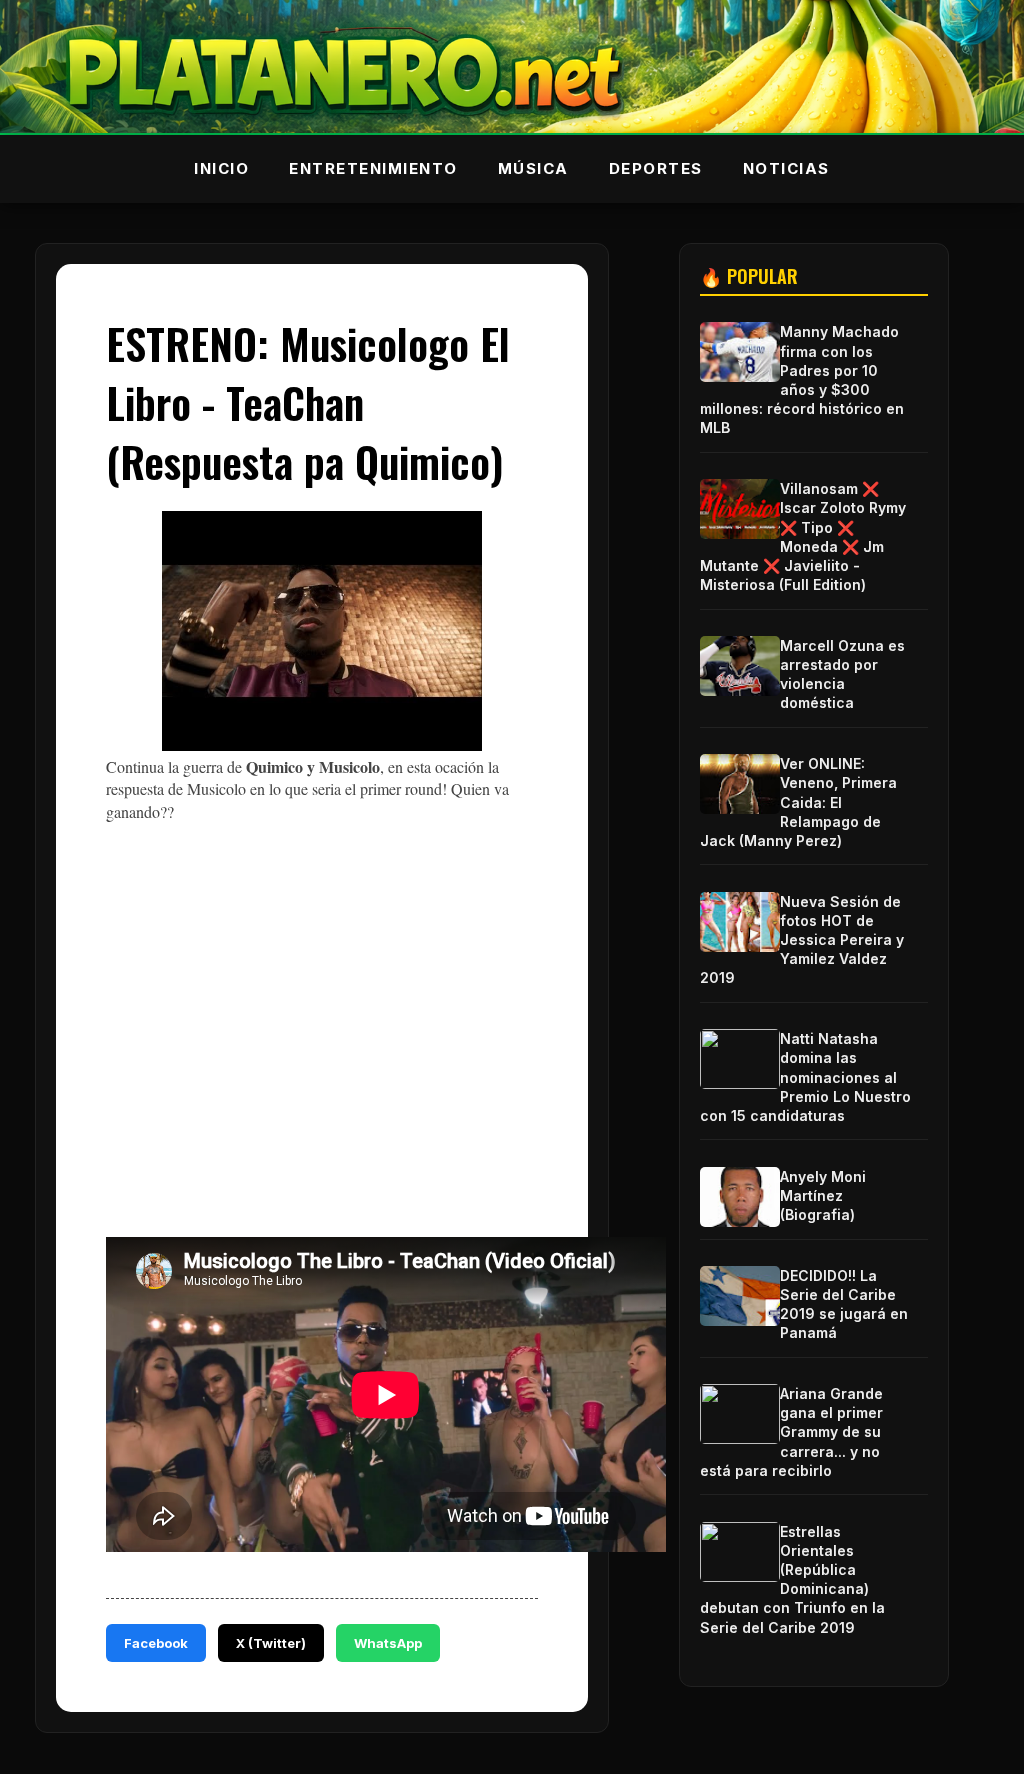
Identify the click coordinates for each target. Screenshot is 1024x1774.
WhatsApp (388, 1643)
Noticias (786, 168)
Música (533, 168)
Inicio (221, 168)
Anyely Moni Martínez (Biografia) (823, 1195)
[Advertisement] (492, 1075)
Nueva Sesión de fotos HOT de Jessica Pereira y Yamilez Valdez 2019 (802, 940)
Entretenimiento (373, 168)
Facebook (156, 1643)
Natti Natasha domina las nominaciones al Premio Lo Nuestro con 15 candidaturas (805, 1077)
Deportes (656, 168)
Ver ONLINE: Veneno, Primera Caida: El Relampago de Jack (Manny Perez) (798, 802)
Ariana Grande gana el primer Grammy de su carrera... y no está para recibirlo (791, 1432)
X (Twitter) (271, 1643)
